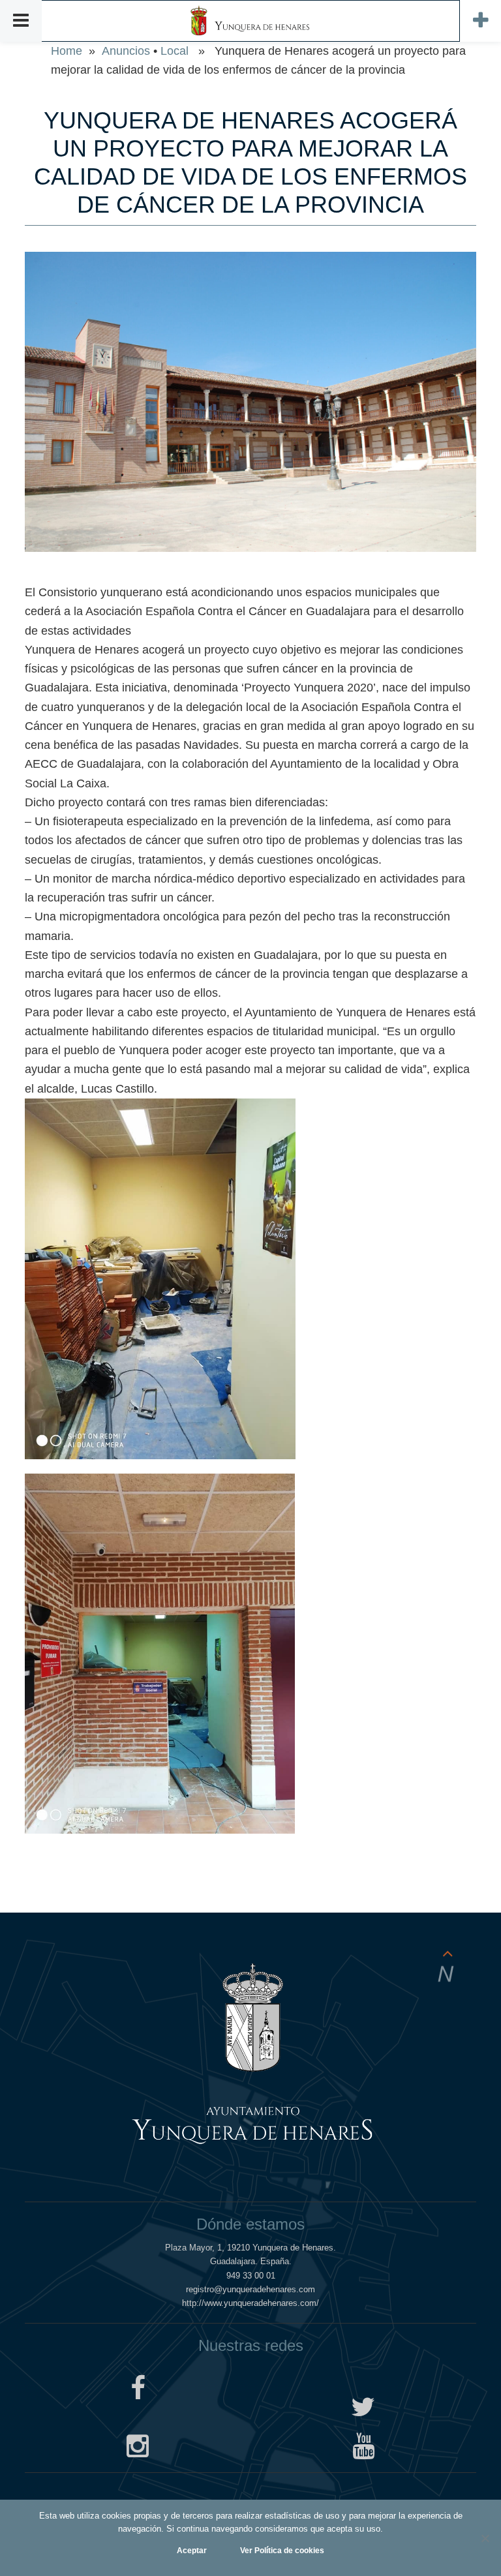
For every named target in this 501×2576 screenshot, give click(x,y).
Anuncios (126, 51)
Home (67, 51)
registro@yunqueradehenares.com (250, 2289)
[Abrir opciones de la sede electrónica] (480, 21)
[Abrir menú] (21, 21)
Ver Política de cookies (282, 2551)
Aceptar (192, 2551)
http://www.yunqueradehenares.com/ (250, 2303)
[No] (485, 2538)
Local (175, 51)
